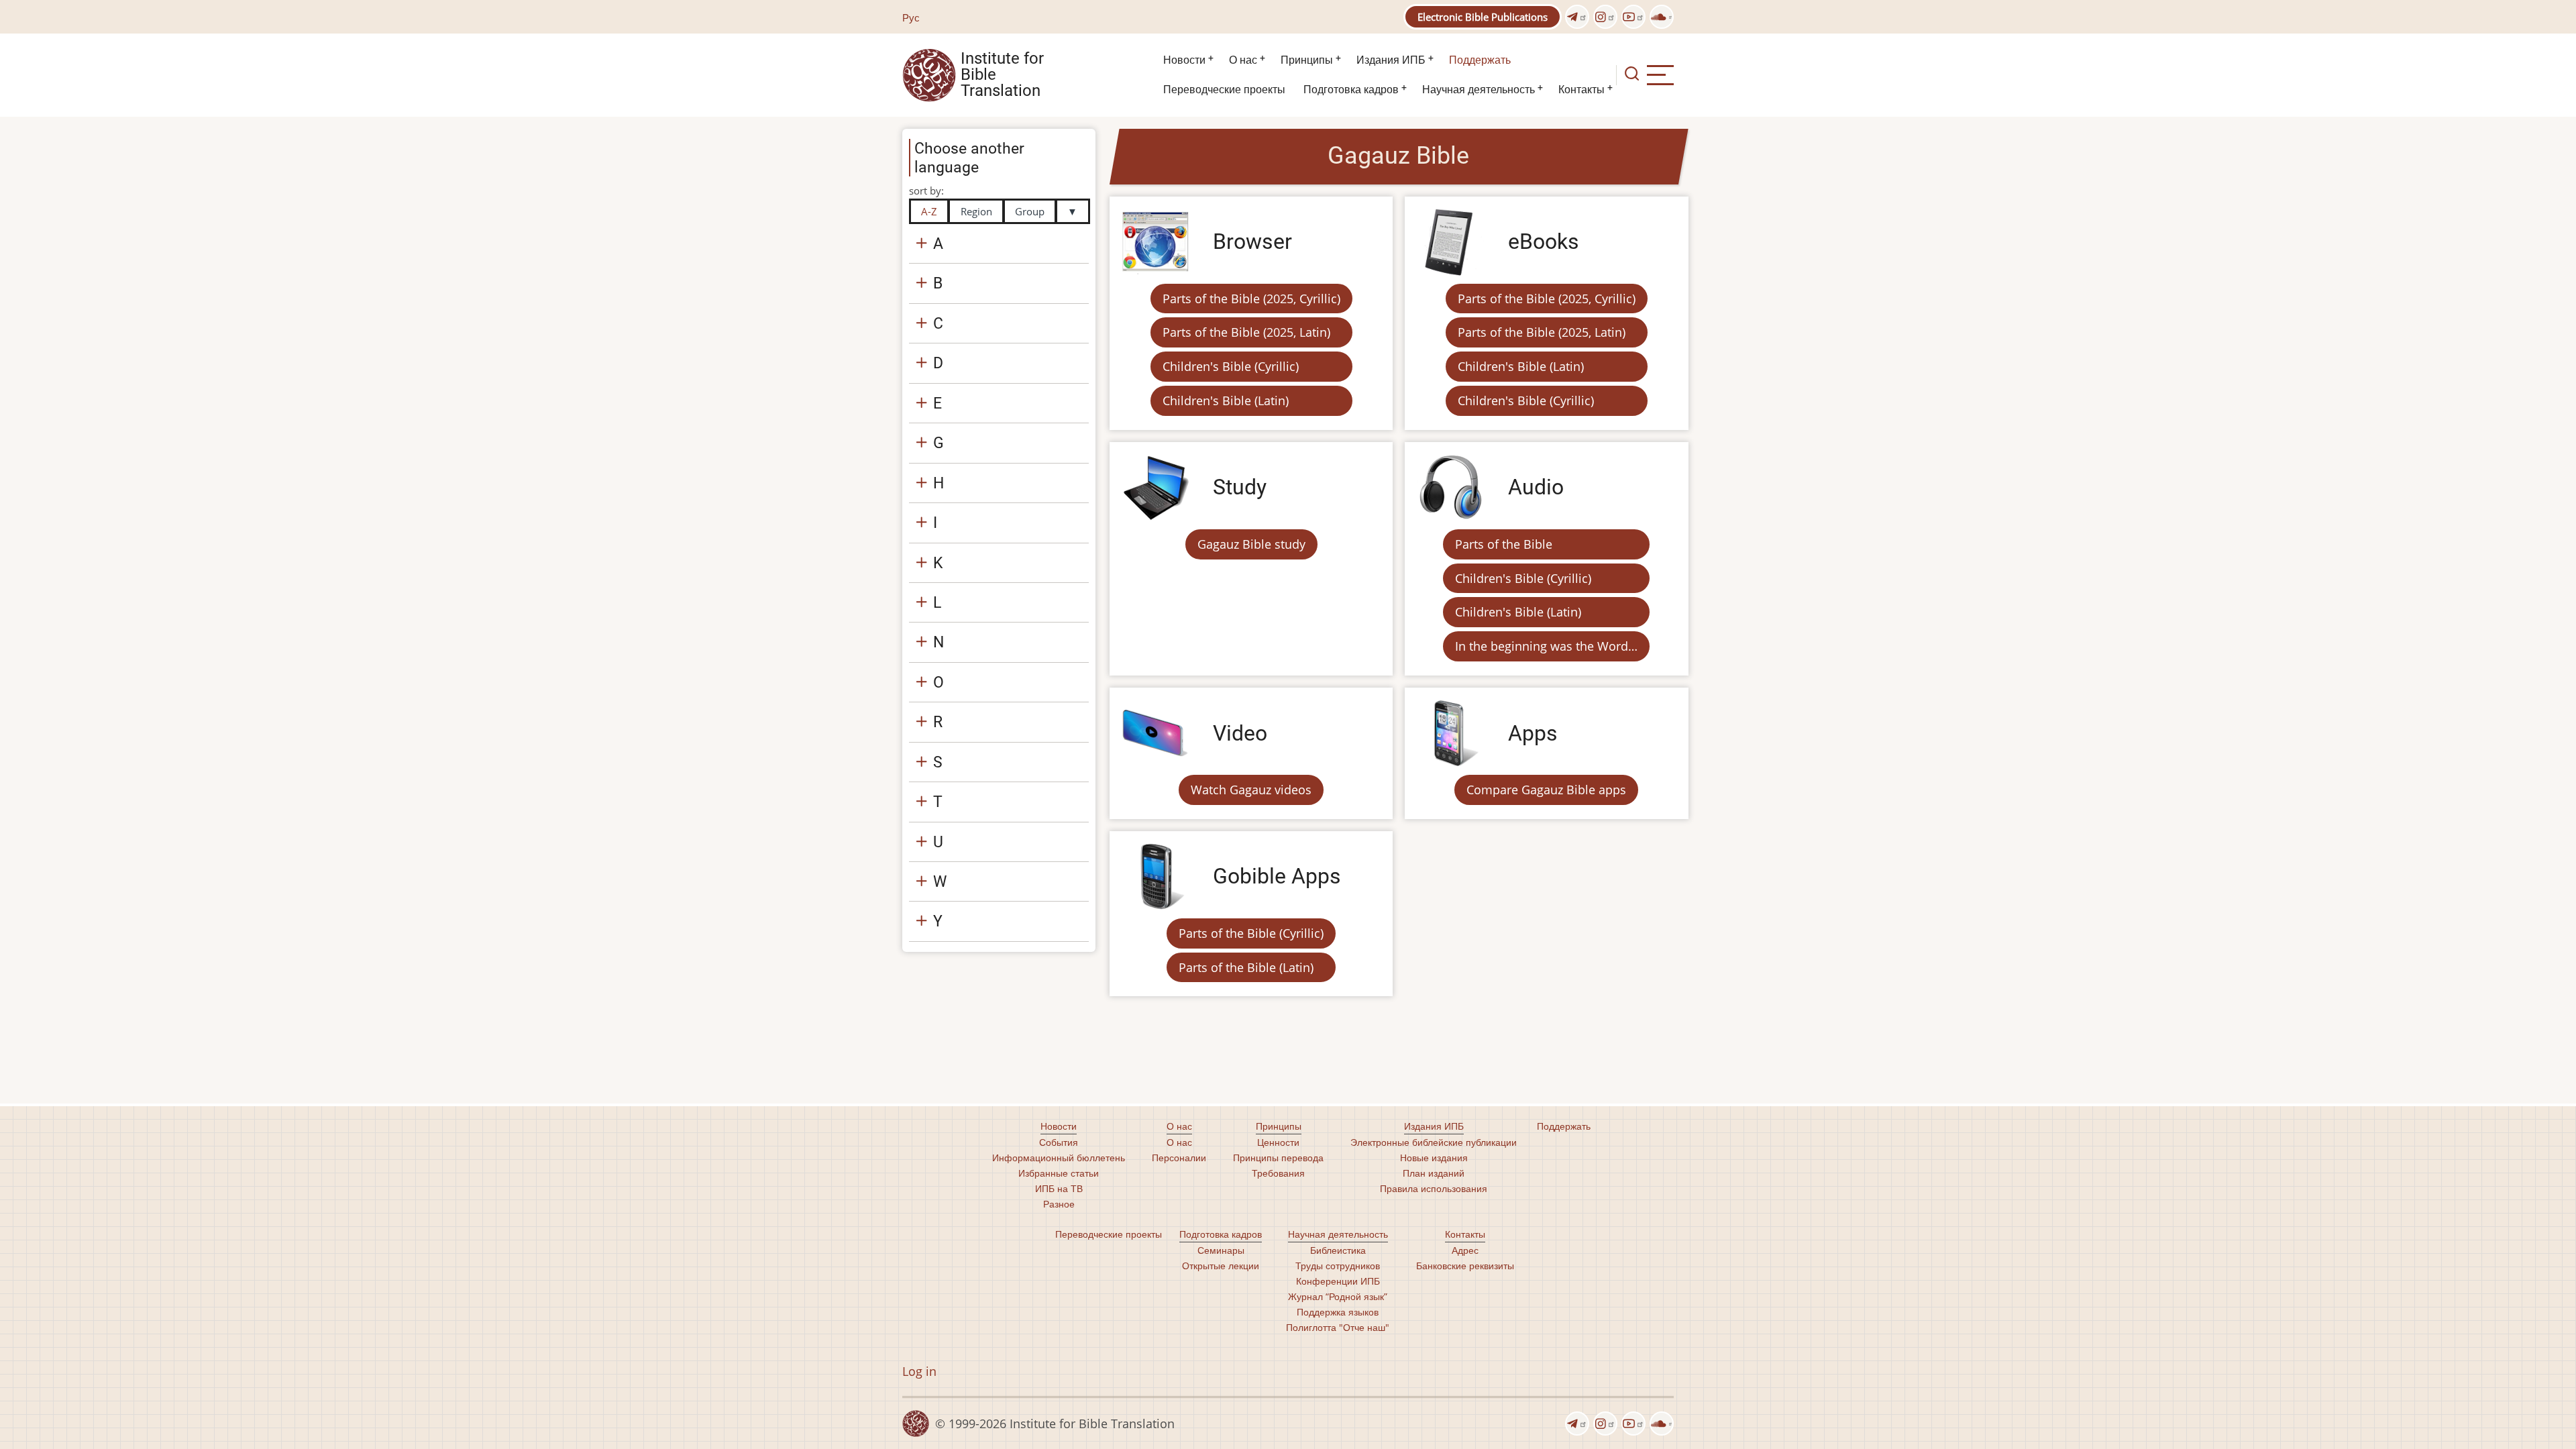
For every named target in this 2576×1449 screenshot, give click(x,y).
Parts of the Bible (1504, 544)
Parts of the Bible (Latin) (1246, 967)
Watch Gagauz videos (1251, 790)
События (1059, 1142)
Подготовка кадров (1351, 90)
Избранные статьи (1059, 1173)
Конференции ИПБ (1338, 1281)
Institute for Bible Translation (1002, 75)
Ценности (1278, 1142)
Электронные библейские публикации (1434, 1142)
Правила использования (1434, 1188)
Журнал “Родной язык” (1338, 1296)
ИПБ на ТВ (1059, 1188)
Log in (919, 1371)
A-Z (929, 211)
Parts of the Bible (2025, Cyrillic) (1251, 299)
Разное (1059, 1204)
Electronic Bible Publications (1483, 17)
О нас (1243, 60)
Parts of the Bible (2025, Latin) (1246, 332)
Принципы (1307, 60)
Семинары (1221, 1250)
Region (976, 211)
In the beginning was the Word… (1546, 646)
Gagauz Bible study (1251, 544)
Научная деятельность (1479, 90)
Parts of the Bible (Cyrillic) (1251, 933)
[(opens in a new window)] (1577, 17)
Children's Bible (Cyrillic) (1231, 366)
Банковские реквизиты (1465, 1266)
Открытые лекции (1221, 1266)
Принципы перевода (1278, 1158)
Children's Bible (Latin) (1226, 400)
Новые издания (1434, 1158)
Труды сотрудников (1338, 1266)
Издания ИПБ (1391, 60)
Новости (1184, 60)
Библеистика (1338, 1250)
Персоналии (1179, 1158)
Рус (911, 17)
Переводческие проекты (1224, 90)
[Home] (929, 74)
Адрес (1465, 1250)
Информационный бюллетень (1059, 1158)
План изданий (1434, 1173)
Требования (1278, 1173)
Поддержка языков (1338, 1312)
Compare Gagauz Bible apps (1546, 790)
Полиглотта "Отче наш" (1338, 1327)
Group (1030, 211)
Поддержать (1480, 60)
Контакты (1581, 90)
